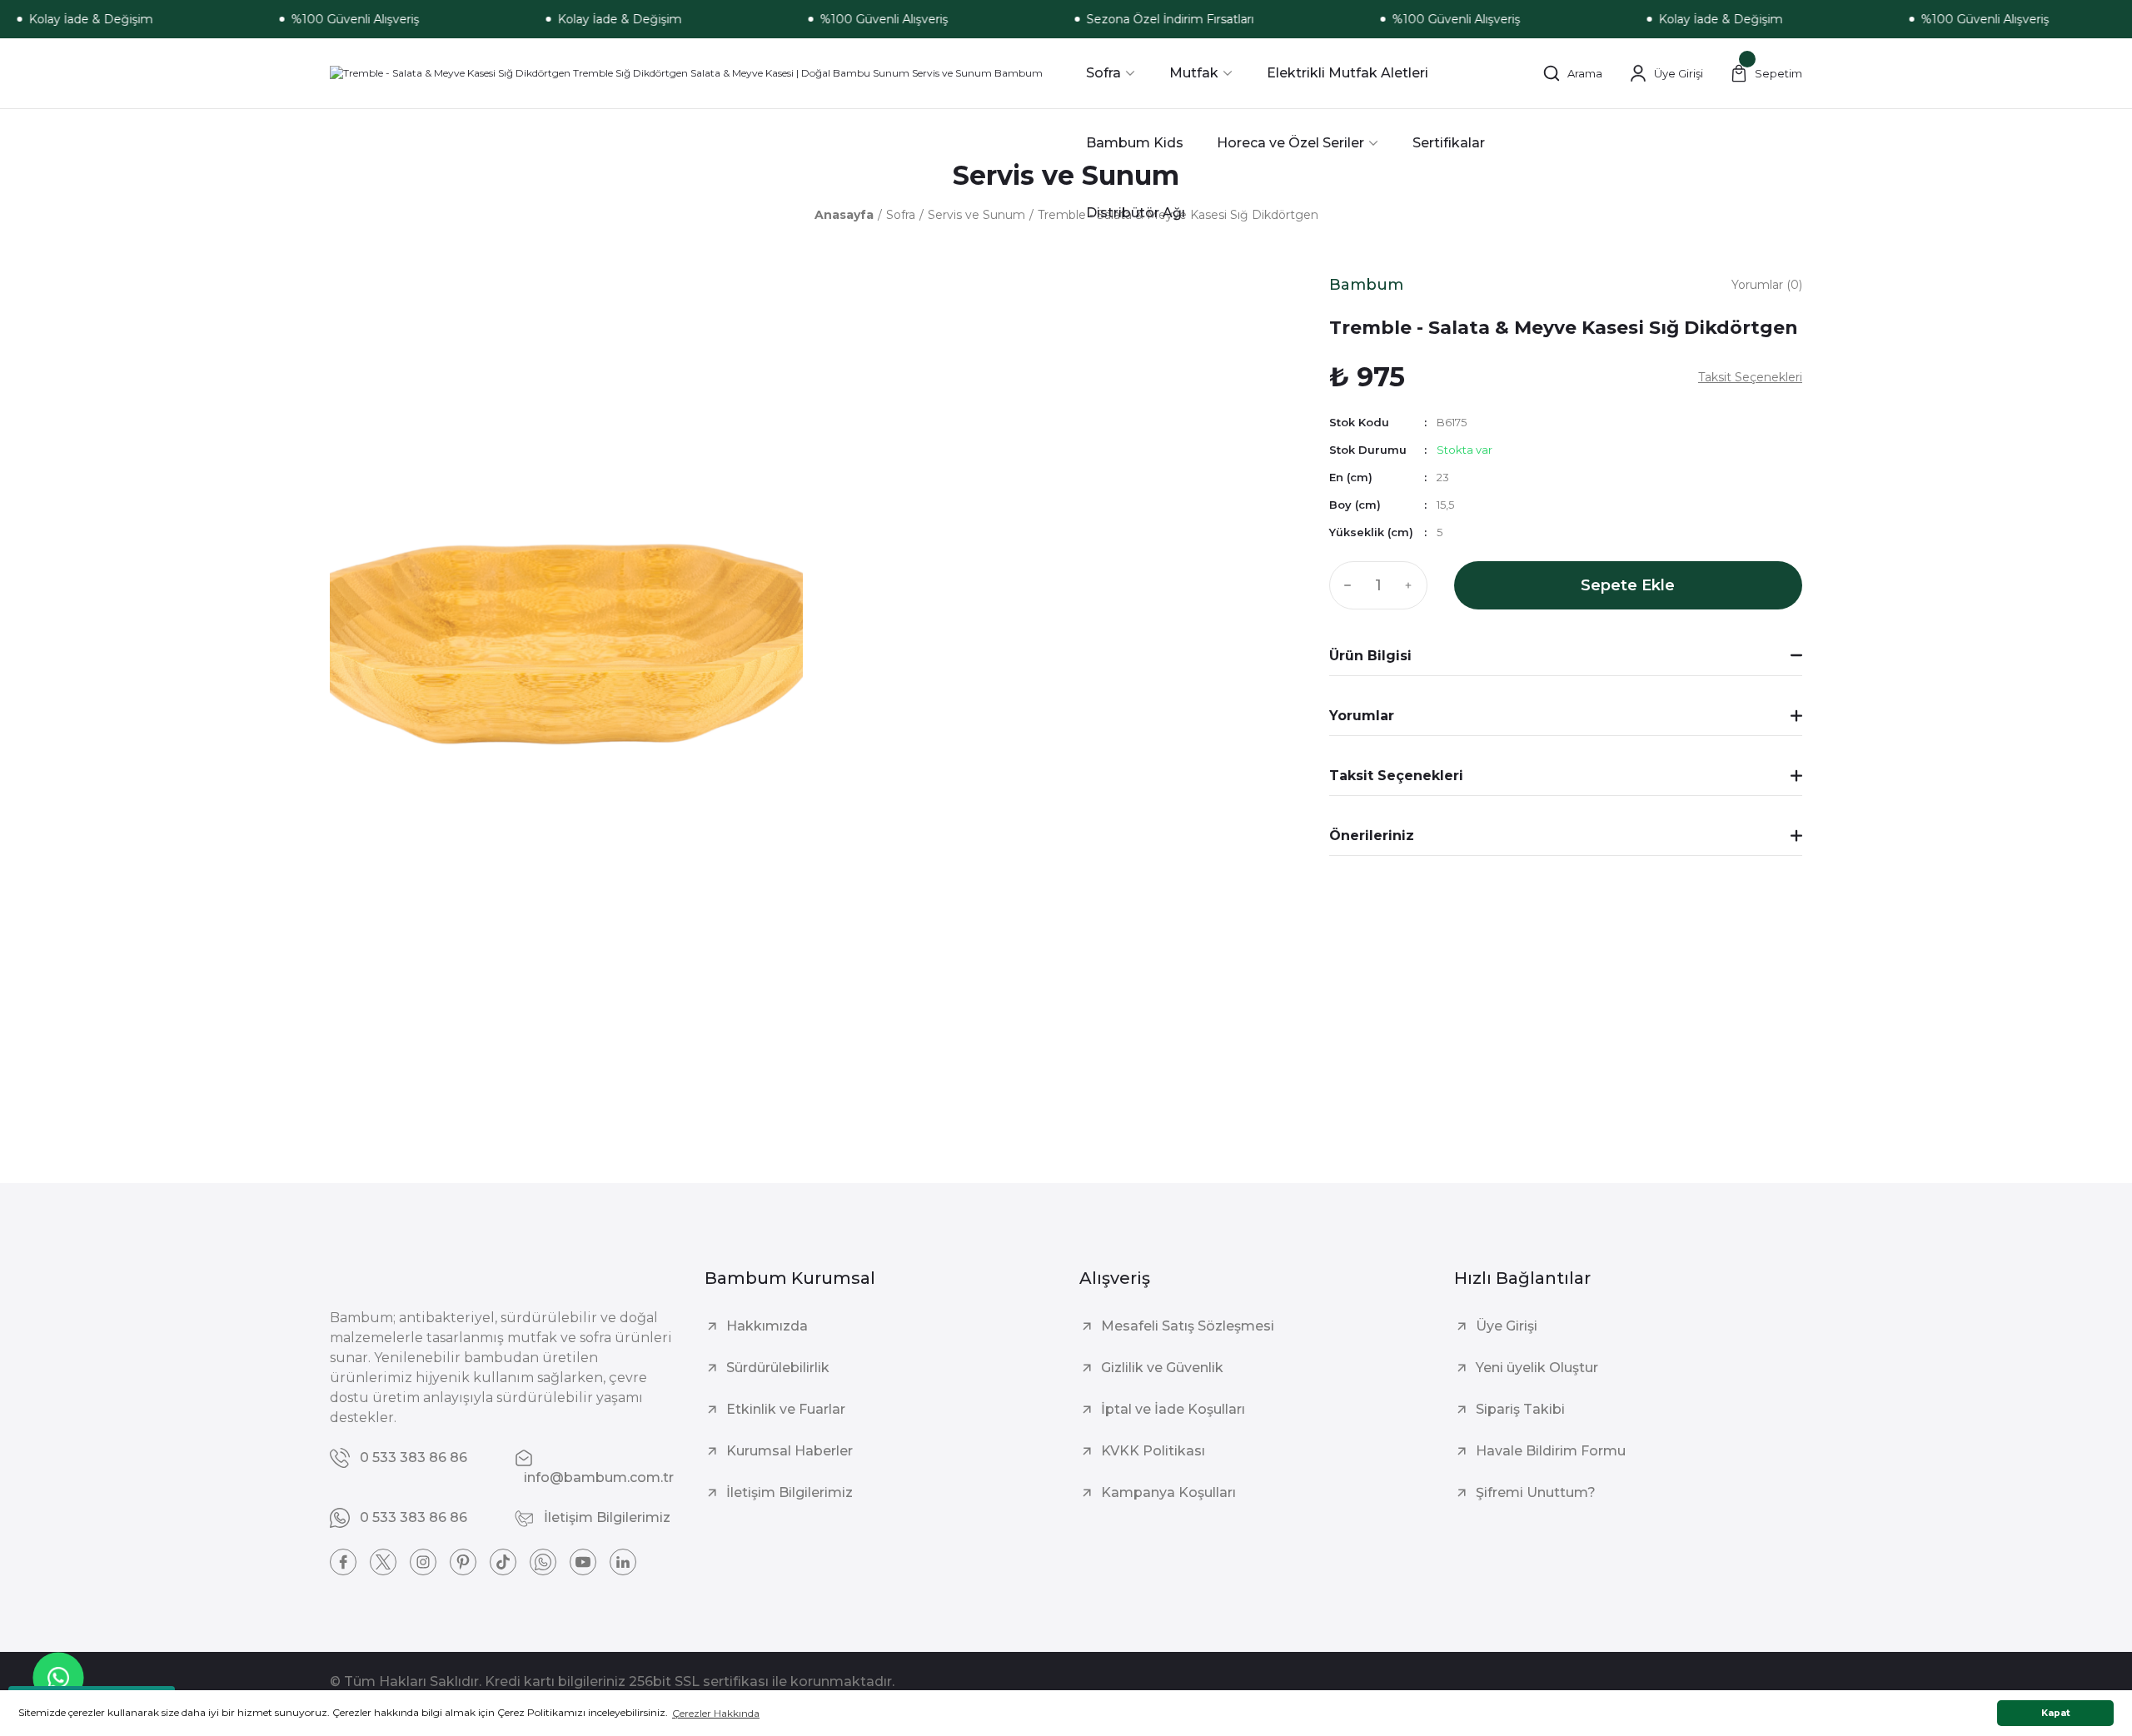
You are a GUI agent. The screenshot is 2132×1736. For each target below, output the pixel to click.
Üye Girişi (1507, 1326)
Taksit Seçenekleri (1396, 776)
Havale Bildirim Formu (1551, 1451)
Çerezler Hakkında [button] (716, 1713)
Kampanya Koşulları (1168, 1492)
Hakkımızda (767, 1326)
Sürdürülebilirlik (778, 1368)
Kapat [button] (2056, 1713)
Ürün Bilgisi (1370, 656)
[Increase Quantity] (1412, 585)
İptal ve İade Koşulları (1173, 1409)
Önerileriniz (1372, 836)
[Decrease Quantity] (1344, 585)
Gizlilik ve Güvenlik (1162, 1368)
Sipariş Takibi (1520, 1409)
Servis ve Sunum (1066, 175)
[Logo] (686, 74)
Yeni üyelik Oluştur (1537, 1368)
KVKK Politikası (1153, 1451)
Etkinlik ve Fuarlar (786, 1409)
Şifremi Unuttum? (1536, 1492)
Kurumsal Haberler (790, 1451)
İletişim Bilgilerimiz (790, 1492)
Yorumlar (1362, 716)
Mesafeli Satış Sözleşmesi (1188, 1326)
